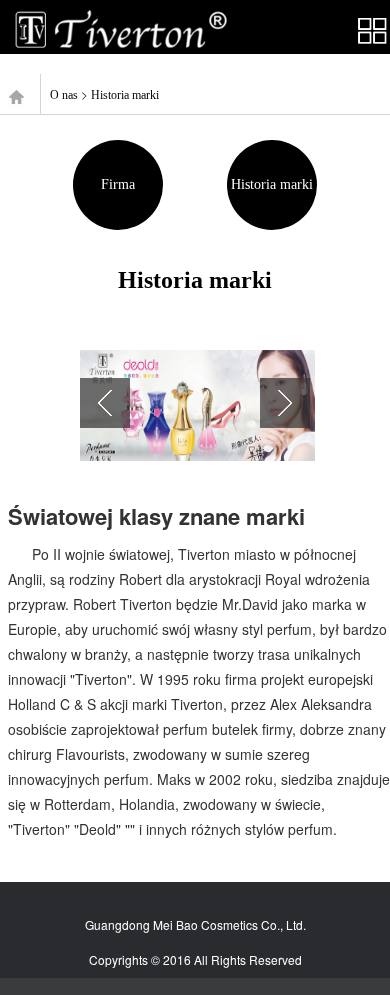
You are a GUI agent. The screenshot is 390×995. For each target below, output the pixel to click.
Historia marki (125, 95)
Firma (118, 184)
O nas (64, 95)
